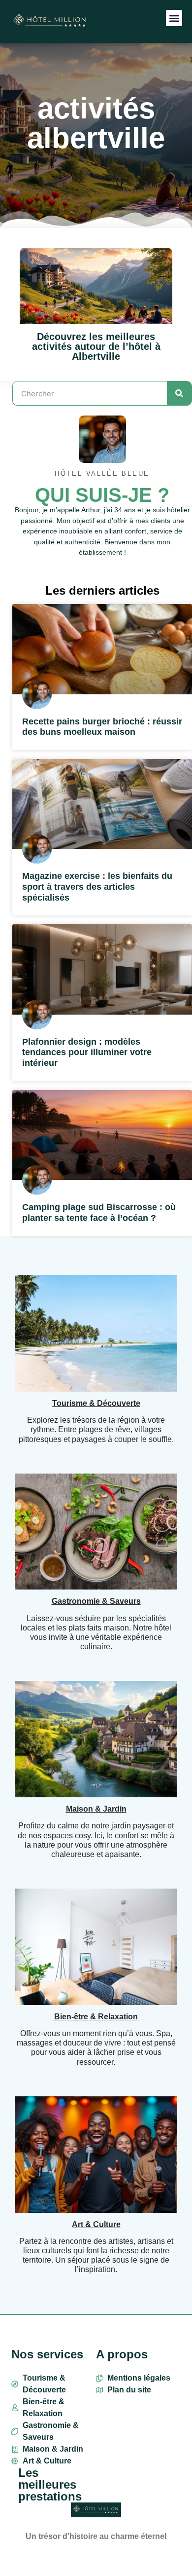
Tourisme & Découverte (96, 1403)
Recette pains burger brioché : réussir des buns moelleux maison (102, 727)
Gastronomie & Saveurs (96, 1601)
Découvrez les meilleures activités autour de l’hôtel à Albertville (96, 346)
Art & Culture (96, 2224)
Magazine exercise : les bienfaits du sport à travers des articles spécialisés (97, 887)
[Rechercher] (179, 393)
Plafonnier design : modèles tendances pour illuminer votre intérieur (87, 1052)
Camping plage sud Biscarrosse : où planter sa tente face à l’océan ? (99, 1212)
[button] (174, 18)
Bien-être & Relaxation (96, 2017)
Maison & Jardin (96, 1809)
